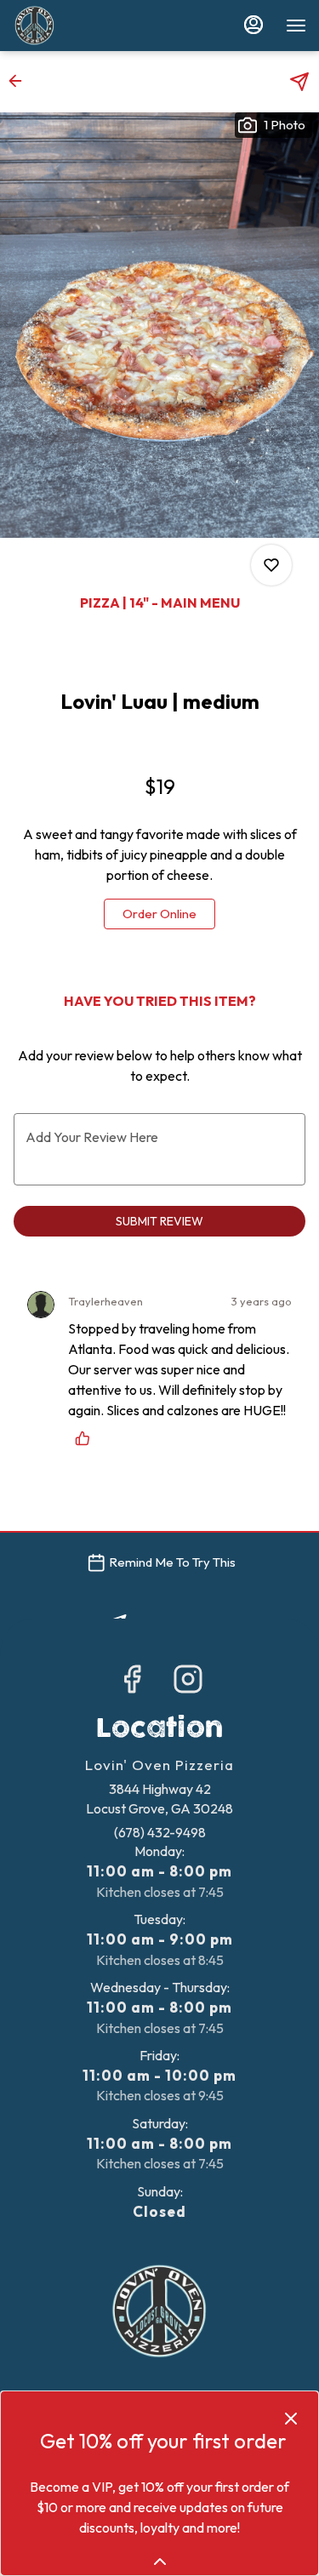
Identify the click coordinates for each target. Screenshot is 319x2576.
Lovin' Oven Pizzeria (159, 2311)
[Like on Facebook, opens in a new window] (132, 1683)
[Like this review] (87, 1438)
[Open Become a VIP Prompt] (160, 2562)
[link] (159, 914)
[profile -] (253, 25)
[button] (20, 81)
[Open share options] (299, 82)
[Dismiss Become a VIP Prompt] (291, 2419)
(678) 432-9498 (160, 1832)
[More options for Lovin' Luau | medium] (271, 565)
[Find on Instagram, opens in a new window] (188, 1683)
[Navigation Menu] (296, 26)
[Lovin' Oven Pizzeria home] (89, 26)
